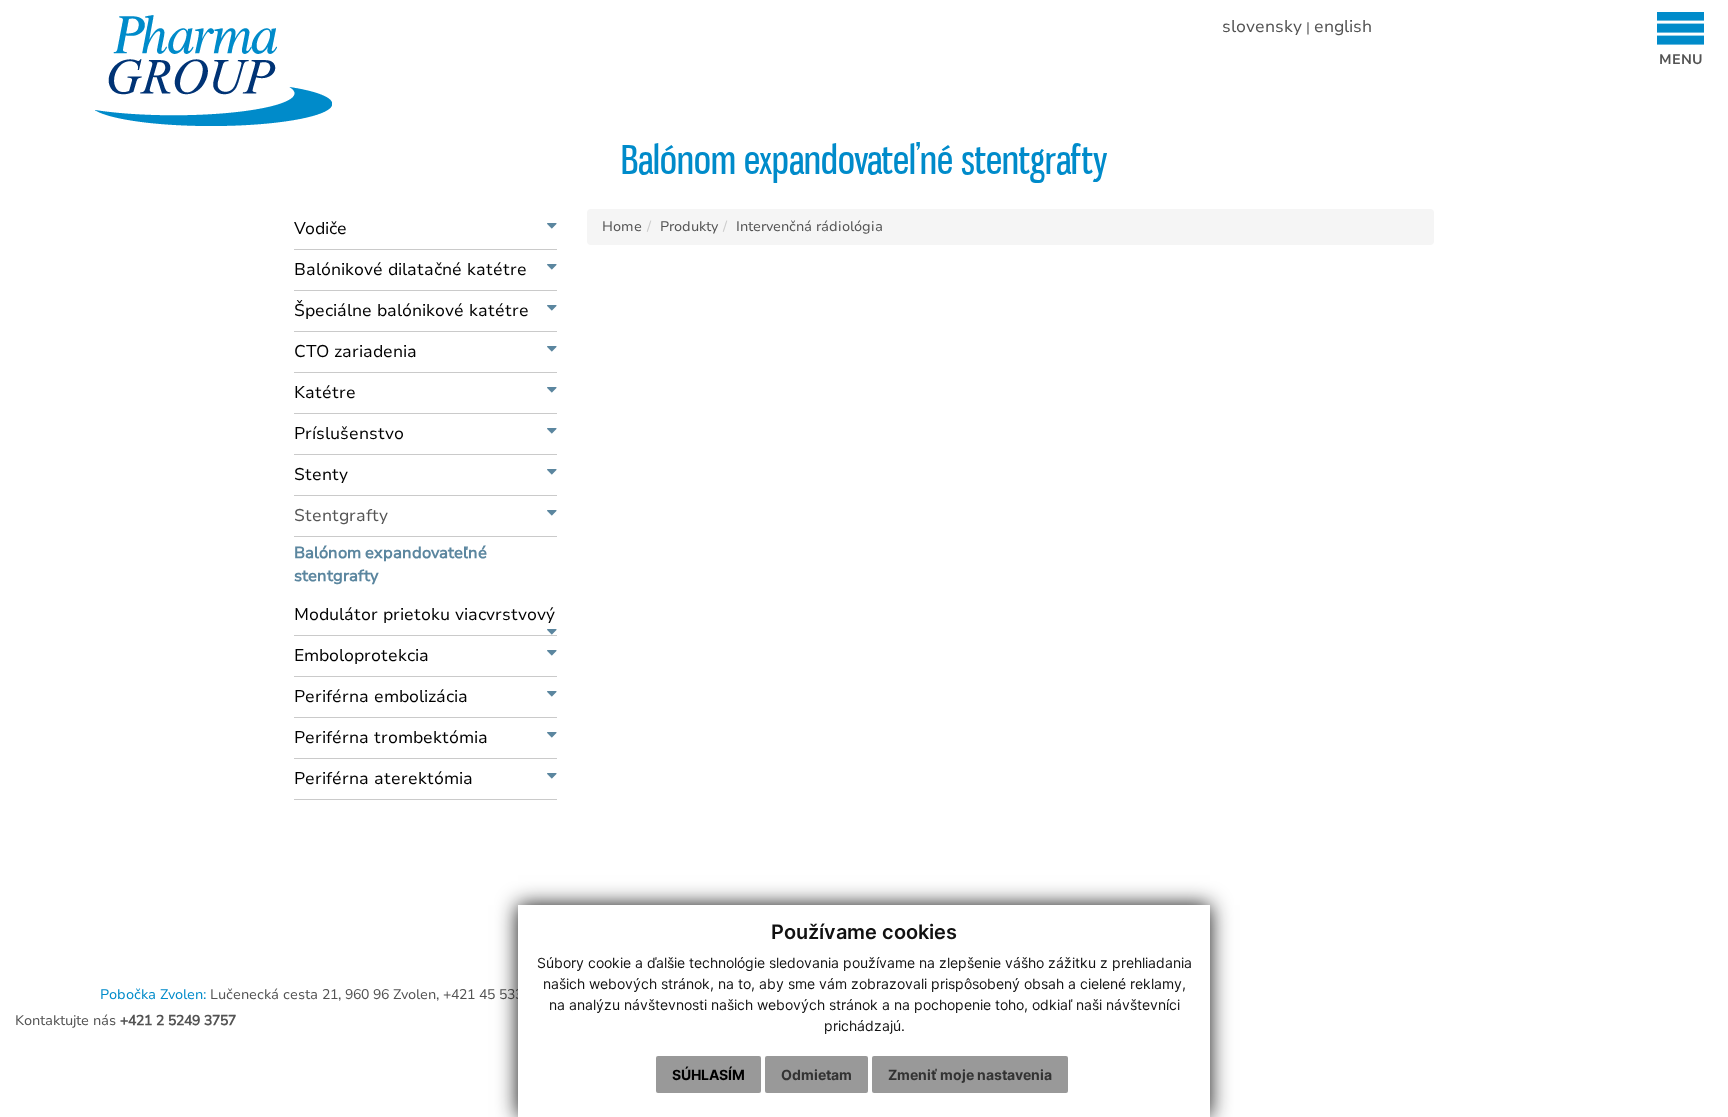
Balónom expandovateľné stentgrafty (390, 564)
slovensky (1262, 26)
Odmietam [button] (816, 1074)
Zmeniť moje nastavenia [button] (970, 1074)
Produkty (689, 226)
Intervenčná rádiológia (809, 226)
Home (622, 226)
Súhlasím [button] (708, 1074)
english (1343, 26)
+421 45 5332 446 (501, 994)
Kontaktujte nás (125, 1020)
